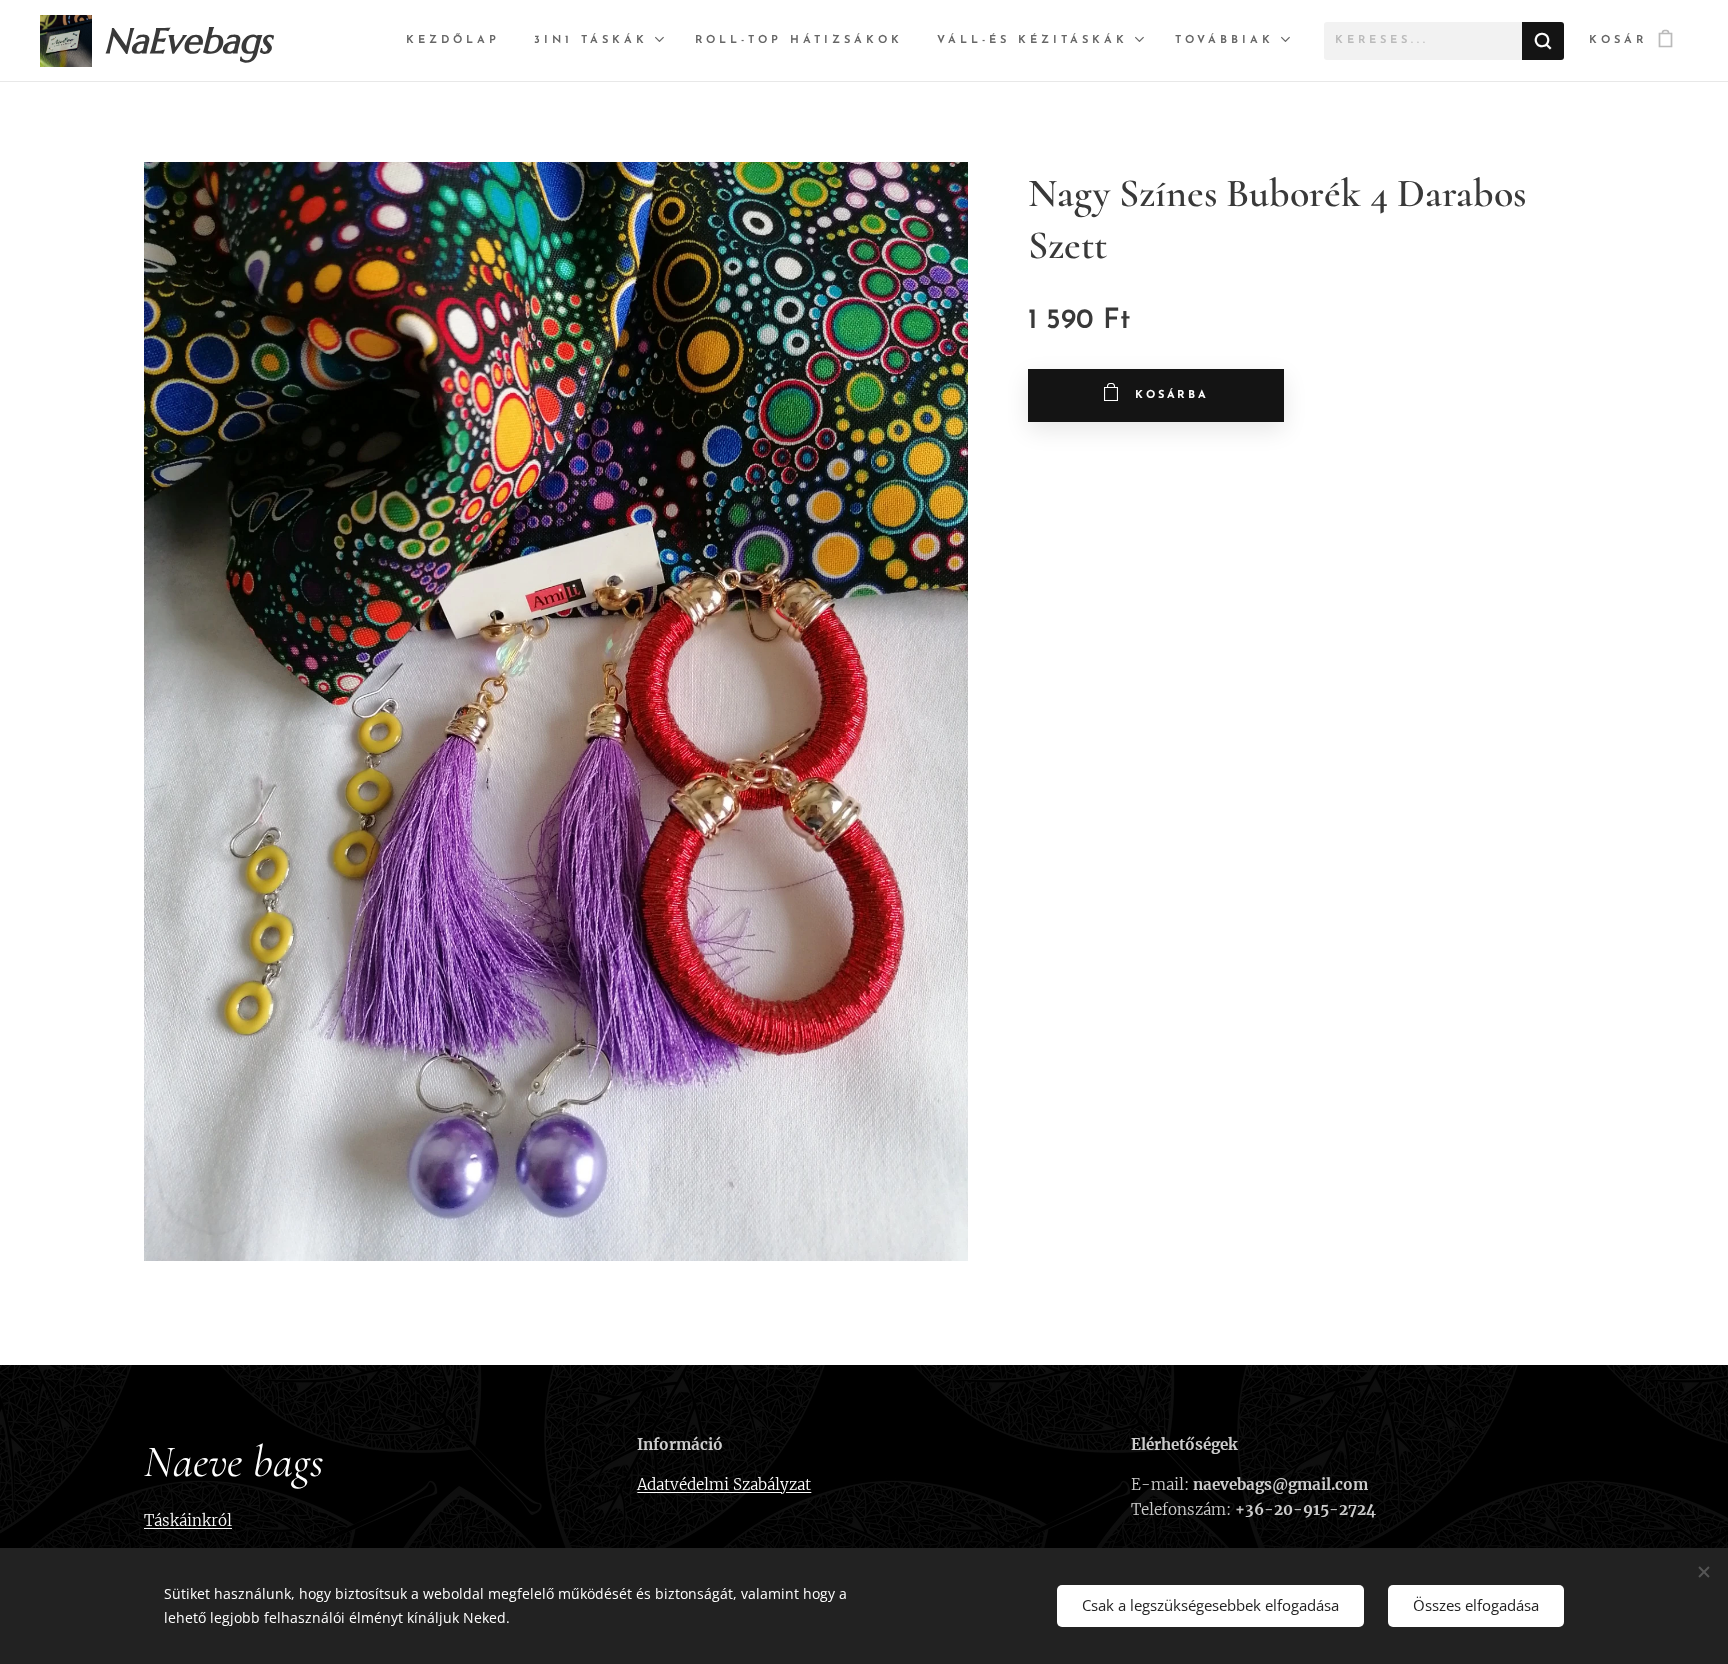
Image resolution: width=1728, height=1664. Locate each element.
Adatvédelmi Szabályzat (724, 1484)
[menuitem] (453, 41)
